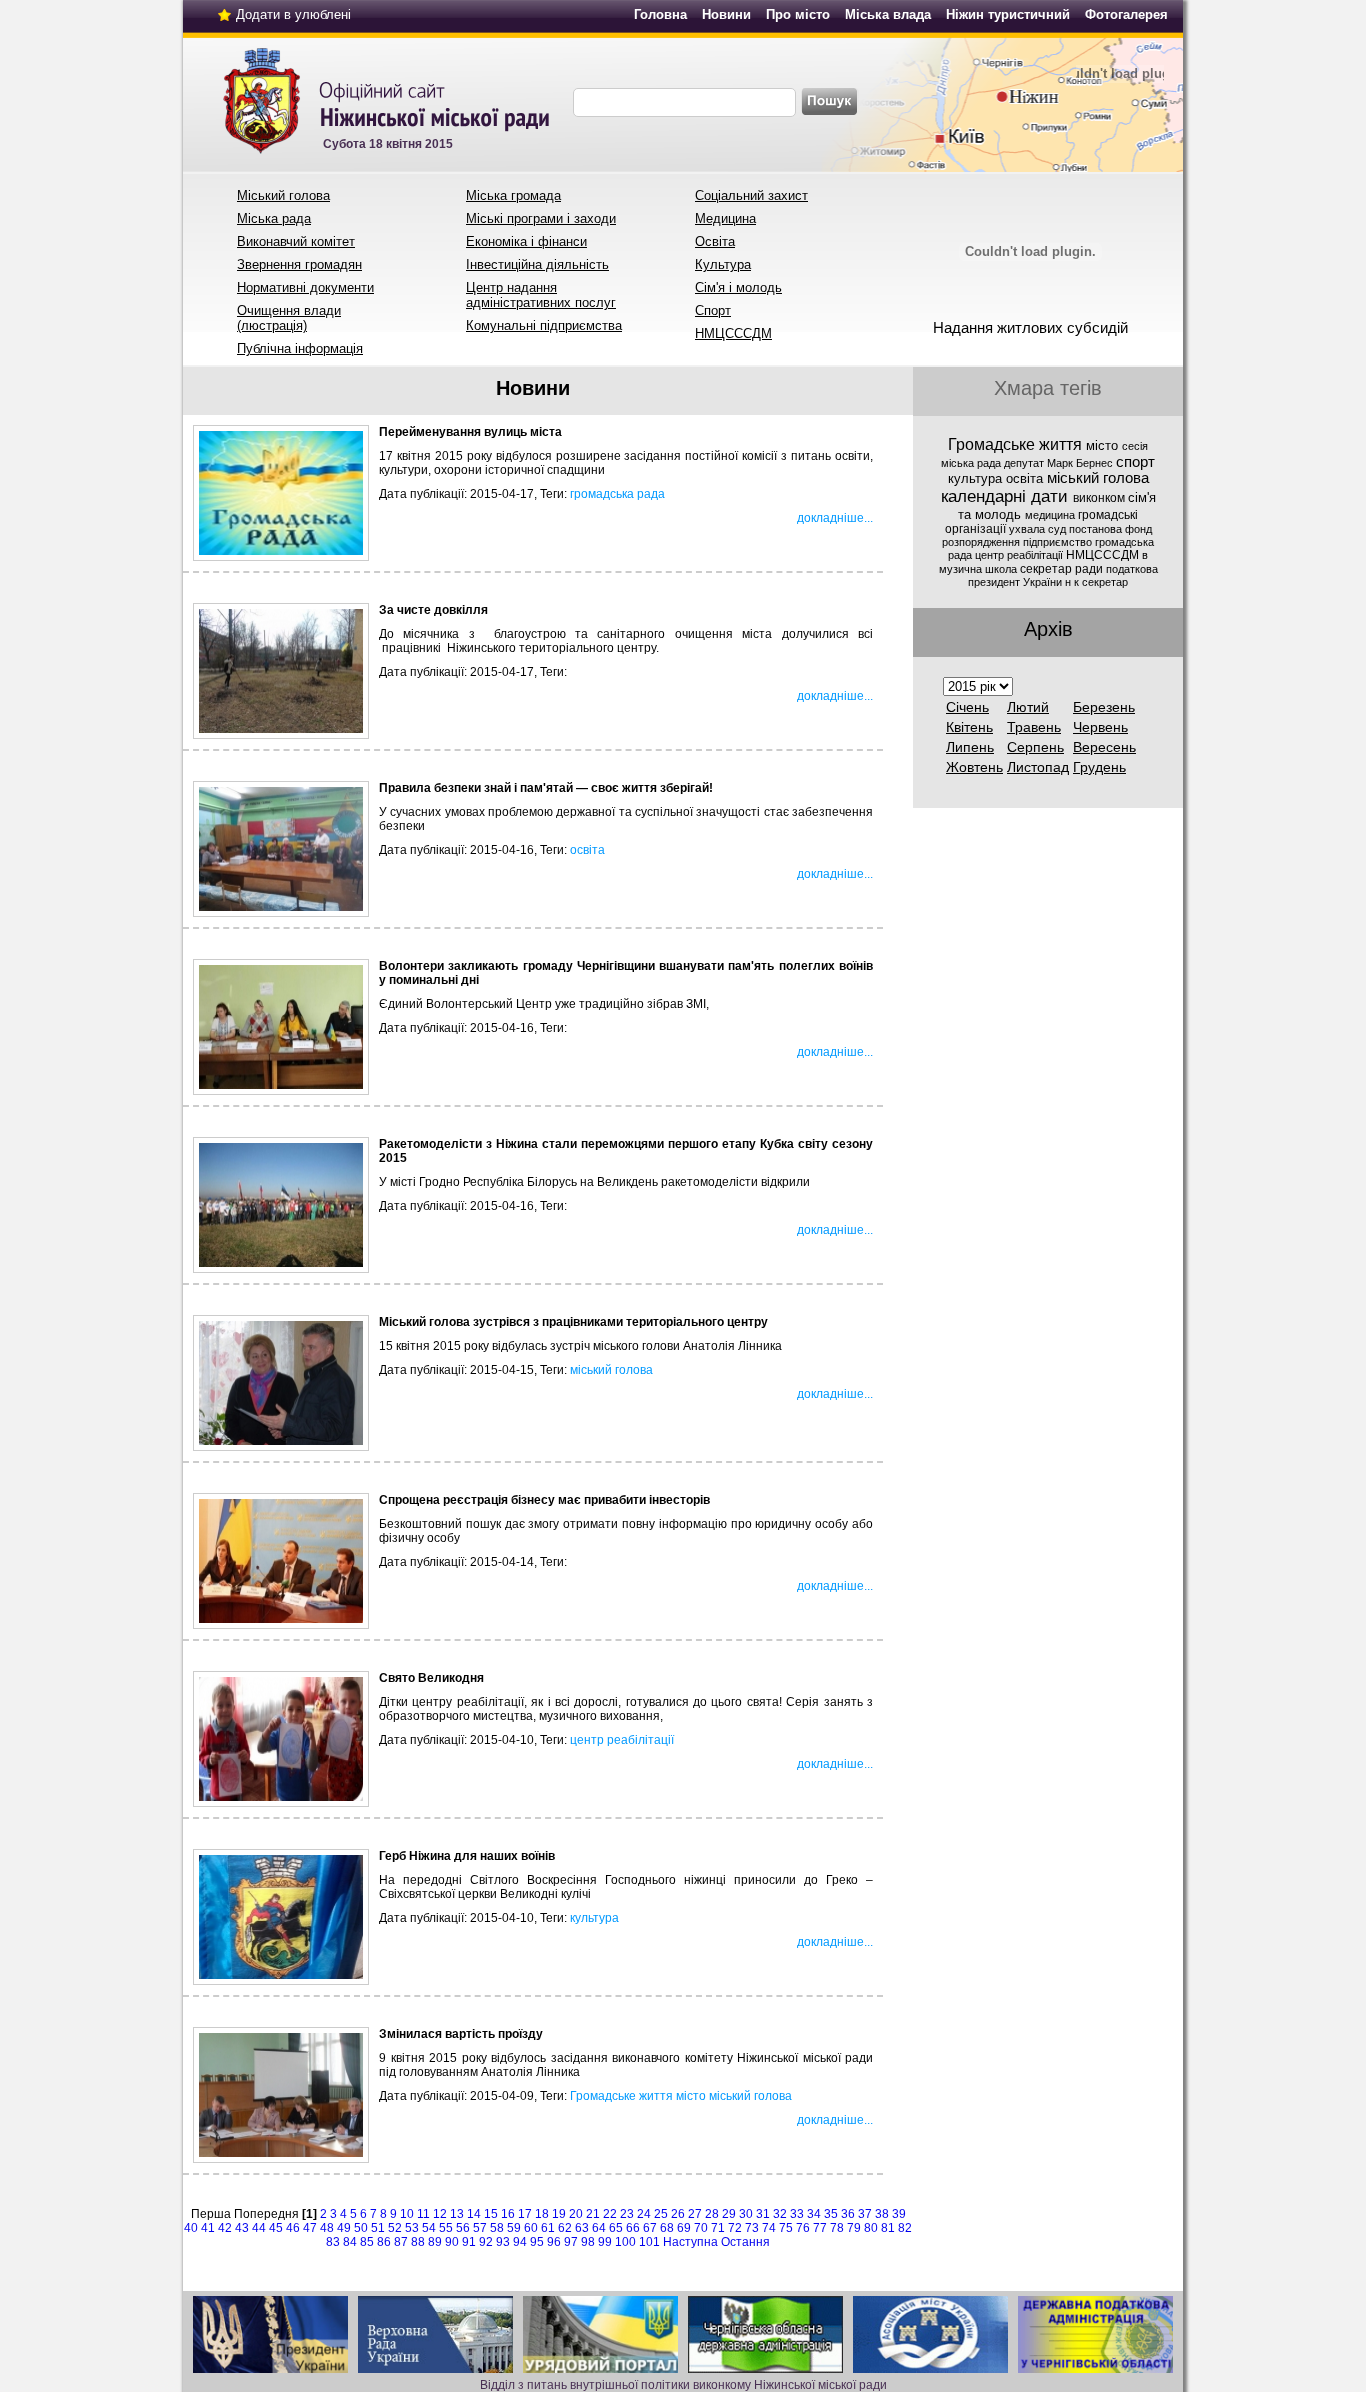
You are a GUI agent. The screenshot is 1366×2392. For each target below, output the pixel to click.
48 (327, 2228)
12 (440, 2214)
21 (593, 2214)
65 (616, 2228)
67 (650, 2228)
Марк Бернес (1081, 463)
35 (831, 2214)
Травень (1034, 727)
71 (718, 2228)
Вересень (1104, 747)
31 (763, 2214)
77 (820, 2228)
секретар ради (1063, 569)
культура (594, 1918)
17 (525, 2214)
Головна (660, 14)
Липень (970, 747)
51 (378, 2228)
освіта (587, 850)
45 (276, 2228)
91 (469, 2242)
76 (803, 2228)
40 (191, 2228)
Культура (723, 264)
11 (423, 2214)
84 (350, 2242)
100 (625, 2242)
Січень (967, 707)
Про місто (798, 14)
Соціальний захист (751, 195)
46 (293, 2228)
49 (344, 2228)
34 (814, 2214)
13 (457, 2214)
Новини (726, 14)
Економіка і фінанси (526, 241)
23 (627, 2214)
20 (576, 2214)
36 (848, 2214)
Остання (745, 2242)
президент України (1016, 582)
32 (780, 2214)
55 (446, 2228)
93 (503, 2242)
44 (259, 2228)
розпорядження (982, 542)
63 (582, 2228)
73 (752, 2228)
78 (837, 2228)
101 (649, 2242)
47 (310, 2228)
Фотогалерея (1126, 14)
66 (633, 2228)
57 (480, 2228)
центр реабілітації (622, 1740)
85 (367, 2242)
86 (384, 2242)
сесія (1135, 446)
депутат (1025, 463)
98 (588, 2242)
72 (735, 2228)
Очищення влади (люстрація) (289, 318)
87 (401, 2242)
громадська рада (617, 494)
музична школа (979, 569)
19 (559, 2214)
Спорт (713, 310)
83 (333, 2242)
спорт (1135, 462)
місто (691, 2096)
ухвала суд (1039, 529)
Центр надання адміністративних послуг (541, 295)
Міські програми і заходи (541, 218)
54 (429, 2228)
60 (531, 2228)
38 (882, 2214)
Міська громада (513, 195)
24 (644, 2214)
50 (361, 2228)
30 (746, 2214)
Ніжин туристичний (1008, 14)
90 (452, 2242)
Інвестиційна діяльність (537, 264)
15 (491, 2214)
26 (678, 2214)
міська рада (972, 463)
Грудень (1099, 767)
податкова (1132, 569)
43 (242, 2228)
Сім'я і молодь (738, 287)
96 (554, 2242)
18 (542, 2214)
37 (865, 2214)
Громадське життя (621, 2096)
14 (474, 2214)
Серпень (1035, 747)
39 (899, 2214)
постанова (1097, 529)
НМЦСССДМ (733, 333)
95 (537, 2242)
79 (854, 2228)
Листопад (1038, 767)
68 (667, 2228)
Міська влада (888, 14)
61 (548, 2228)
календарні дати (1007, 496)
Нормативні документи (305, 287)
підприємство (1059, 542)
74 (769, 2228)
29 (729, 2214)
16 (508, 2214)
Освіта (715, 241)
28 (712, 2214)
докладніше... (835, 518)
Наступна (690, 2242)
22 (610, 2214)
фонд (1138, 529)
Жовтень (974, 767)
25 (661, 2214)
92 (486, 2242)
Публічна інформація (300, 348)
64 (599, 2228)
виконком (1100, 498)
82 (905, 2228)
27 (695, 2214)
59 (514, 2228)
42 (225, 2228)
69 (684, 2228)
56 (463, 2228)
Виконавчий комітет (296, 241)
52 (395, 2228)
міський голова (611, 1370)
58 (497, 2228)
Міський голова (283, 195)
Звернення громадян (299, 264)
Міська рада (274, 218)
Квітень (969, 727)
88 (418, 2242)
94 (520, 2242)
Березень (1104, 707)
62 (565, 2228)
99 (605, 2242)
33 (797, 2214)
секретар (1105, 582)
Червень (1100, 727)
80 (871, 2228)
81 (888, 2228)
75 (786, 2228)
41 (208, 2228)
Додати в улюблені (293, 14)
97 (571, 2242)
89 (435, 2242)
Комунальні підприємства (544, 325)
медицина (1051, 515)
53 (412, 2228)
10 (407, 2214)
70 (701, 2228)
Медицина (725, 218)
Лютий (1028, 707)
